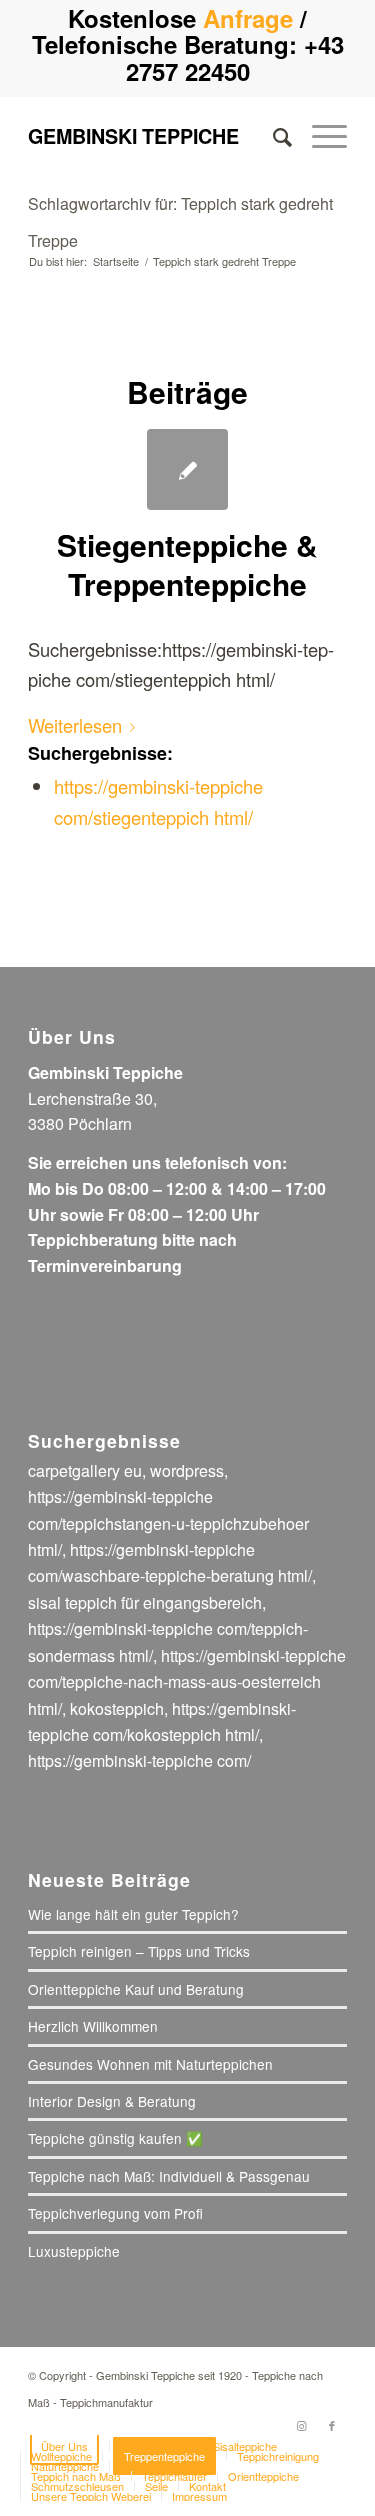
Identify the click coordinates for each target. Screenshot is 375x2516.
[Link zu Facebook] (332, 2425)
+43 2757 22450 (235, 57)
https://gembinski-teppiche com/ (139, 1760)
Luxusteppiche (74, 2251)
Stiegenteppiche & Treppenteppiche (187, 564)
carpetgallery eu (85, 1470)
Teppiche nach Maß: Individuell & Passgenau (169, 2176)
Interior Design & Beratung (112, 2101)
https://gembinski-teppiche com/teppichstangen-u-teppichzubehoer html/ (168, 1523)
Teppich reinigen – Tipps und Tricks (139, 1951)
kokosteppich (117, 1708)
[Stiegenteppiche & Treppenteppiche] (187, 469)
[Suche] (272, 136)
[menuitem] (272, 136)
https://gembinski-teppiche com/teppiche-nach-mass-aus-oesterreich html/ (187, 1682)
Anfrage (248, 18)
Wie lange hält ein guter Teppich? (133, 1914)
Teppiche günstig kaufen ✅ (115, 2138)
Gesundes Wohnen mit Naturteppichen (150, 2064)
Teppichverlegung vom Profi (115, 2213)
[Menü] (319, 136)
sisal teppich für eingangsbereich (145, 1602)
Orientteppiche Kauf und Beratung (136, 1989)
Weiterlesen (75, 725)
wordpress (187, 1470)
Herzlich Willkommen (93, 2026)
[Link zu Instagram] (302, 2425)
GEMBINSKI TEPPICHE (133, 136)
